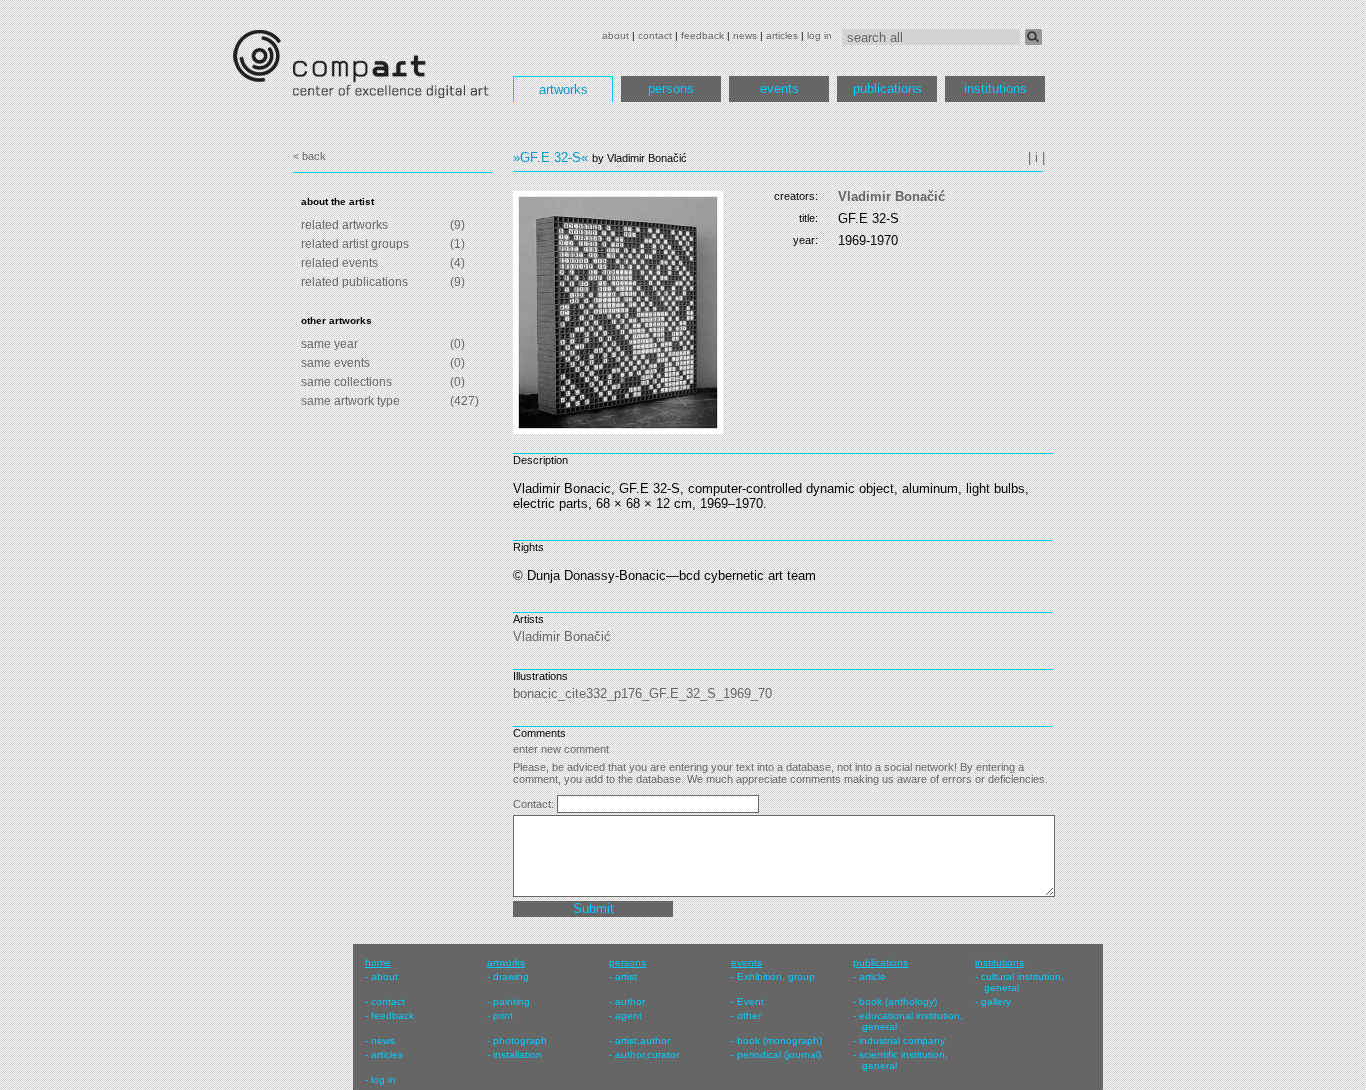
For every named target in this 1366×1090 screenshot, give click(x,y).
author (630, 1001)
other (749, 1015)
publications (887, 88)
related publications (354, 282)
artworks (563, 89)
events (779, 88)
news (745, 35)
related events (339, 263)
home (378, 962)
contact (655, 35)
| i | (1036, 157)
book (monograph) (779, 1040)
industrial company (902, 1040)
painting (511, 1001)
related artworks (344, 225)
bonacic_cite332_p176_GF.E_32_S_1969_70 (642, 693)
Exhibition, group (776, 976)
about (615, 35)
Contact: (535, 804)
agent (628, 1015)
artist (626, 976)
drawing (511, 976)
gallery (996, 1001)
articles (782, 35)
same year (329, 344)
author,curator (647, 1054)
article (872, 976)
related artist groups (355, 244)
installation (517, 1054)
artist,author (642, 1040)
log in (819, 35)
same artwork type (350, 401)
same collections (346, 382)
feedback (702, 35)
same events (335, 363)
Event (750, 1001)
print (503, 1015)
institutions (995, 88)
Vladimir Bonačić (891, 196)
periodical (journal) (779, 1054)
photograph (520, 1040)
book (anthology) (898, 1001)
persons (671, 88)
